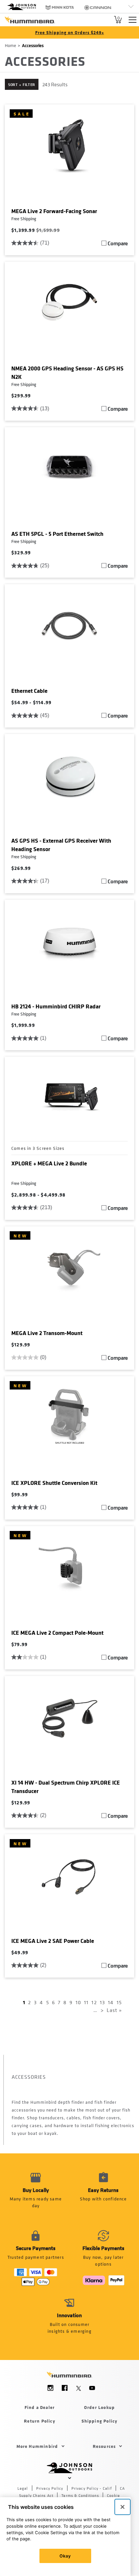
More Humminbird (37, 2446)
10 (78, 2002)
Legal (23, 2488)
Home (11, 45)
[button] (103, 2194)
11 (86, 2002)
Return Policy (40, 2421)
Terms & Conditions (80, 2496)
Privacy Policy (50, 2488)
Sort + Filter (22, 84)
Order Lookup (99, 2407)
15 (119, 2002)
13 (102, 2002)
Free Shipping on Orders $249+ (70, 32)
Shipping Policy (100, 2421)
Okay (65, 2556)
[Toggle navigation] (133, 20)
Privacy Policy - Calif (92, 2488)
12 (94, 2002)
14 (111, 2002)
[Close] (123, 2507)
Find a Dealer (40, 2407)
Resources (104, 2446)
